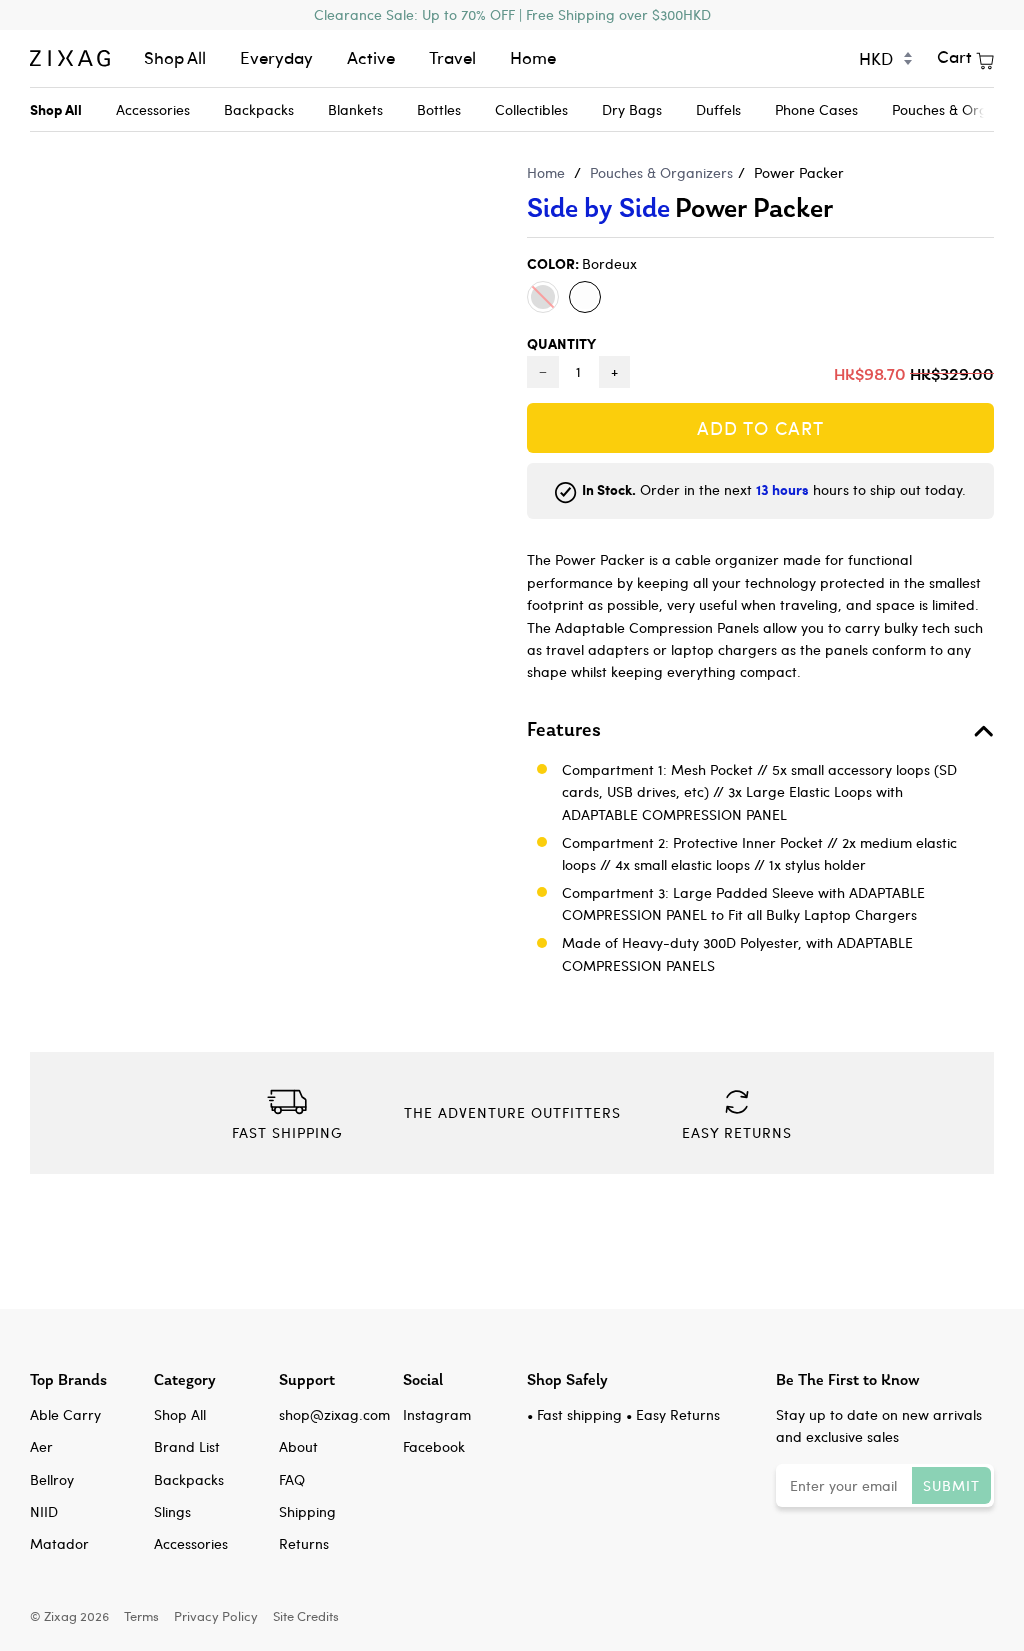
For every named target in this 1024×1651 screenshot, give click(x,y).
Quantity (561, 343)
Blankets (355, 109)
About (298, 1446)
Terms (141, 1615)
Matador (59, 1543)
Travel (452, 57)
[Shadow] (543, 297)
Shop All (175, 57)
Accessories (153, 109)
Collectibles (531, 109)
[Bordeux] (585, 297)
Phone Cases (816, 109)
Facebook (434, 1446)
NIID (44, 1511)
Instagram (437, 1414)
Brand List (187, 1446)
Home (533, 57)
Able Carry (65, 1414)
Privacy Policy (216, 1615)
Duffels (718, 109)
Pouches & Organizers (661, 172)
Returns (304, 1543)
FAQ (292, 1479)
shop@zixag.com (334, 1414)
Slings (172, 1511)
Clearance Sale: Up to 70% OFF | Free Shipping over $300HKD (512, 14)
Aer (41, 1446)
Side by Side (598, 207)
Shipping (307, 1511)
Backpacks (259, 109)
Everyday (276, 57)
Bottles (439, 109)
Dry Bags (632, 109)
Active (371, 57)
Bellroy (52, 1479)
